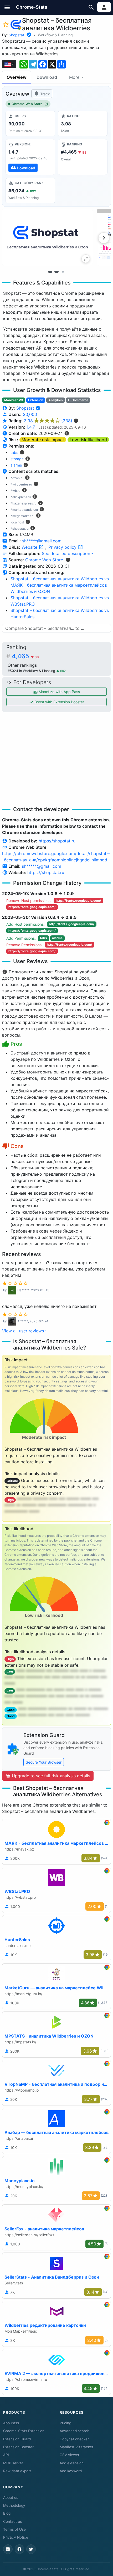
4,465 (25, 656)
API (6, 2455)
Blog (7, 2513)
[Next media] (104, 238)
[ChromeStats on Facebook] (19, 2549)
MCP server (13, 2463)
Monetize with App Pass (59, 692)
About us (11, 2498)
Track (45, 94)
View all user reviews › (24, 1331)
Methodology (14, 2505)
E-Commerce (78, 400)
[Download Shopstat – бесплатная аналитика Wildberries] (30, 157)
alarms (16, 465)
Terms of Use (14, 2529)
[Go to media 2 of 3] (56, 272)
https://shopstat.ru (57, 841)
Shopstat (16, 35)
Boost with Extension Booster (59, 702)
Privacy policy (63, 547)
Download (47, 77)
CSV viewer (70, 2455)
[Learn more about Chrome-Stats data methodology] (68, 560)
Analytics (56, 400)
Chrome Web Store (27, 104)
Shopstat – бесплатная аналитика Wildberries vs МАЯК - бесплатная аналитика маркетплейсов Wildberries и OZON (60, 585)
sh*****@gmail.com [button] (42, 541)
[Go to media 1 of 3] (50, 272)
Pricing (65, 2423)
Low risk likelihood (88, 440)
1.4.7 (31, 427)
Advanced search (75, 2431)
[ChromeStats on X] (31, 2549)
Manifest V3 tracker (76, 2447)
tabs (14, 452)
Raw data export (17, 2471)
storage (17, 459)
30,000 (30, 414)
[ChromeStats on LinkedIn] (8, 2549)
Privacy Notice (16, 2537)
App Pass (11, 2423)
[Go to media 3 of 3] (63, 272)
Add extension (72, 2463)
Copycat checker (74, 2439)
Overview (17, 77)
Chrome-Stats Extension (24, 2431)
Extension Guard (17, 2439)
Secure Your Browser (44, 1762)
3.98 (48, 421)
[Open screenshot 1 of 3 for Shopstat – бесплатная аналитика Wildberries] (47, 237)
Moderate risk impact (43, 440)
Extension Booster (18, 2447)
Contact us (12, 2521)
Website (30, 547)
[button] (7, 7)
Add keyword (71, 2471)
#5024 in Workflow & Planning (32, 671)
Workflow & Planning (55, 35)
